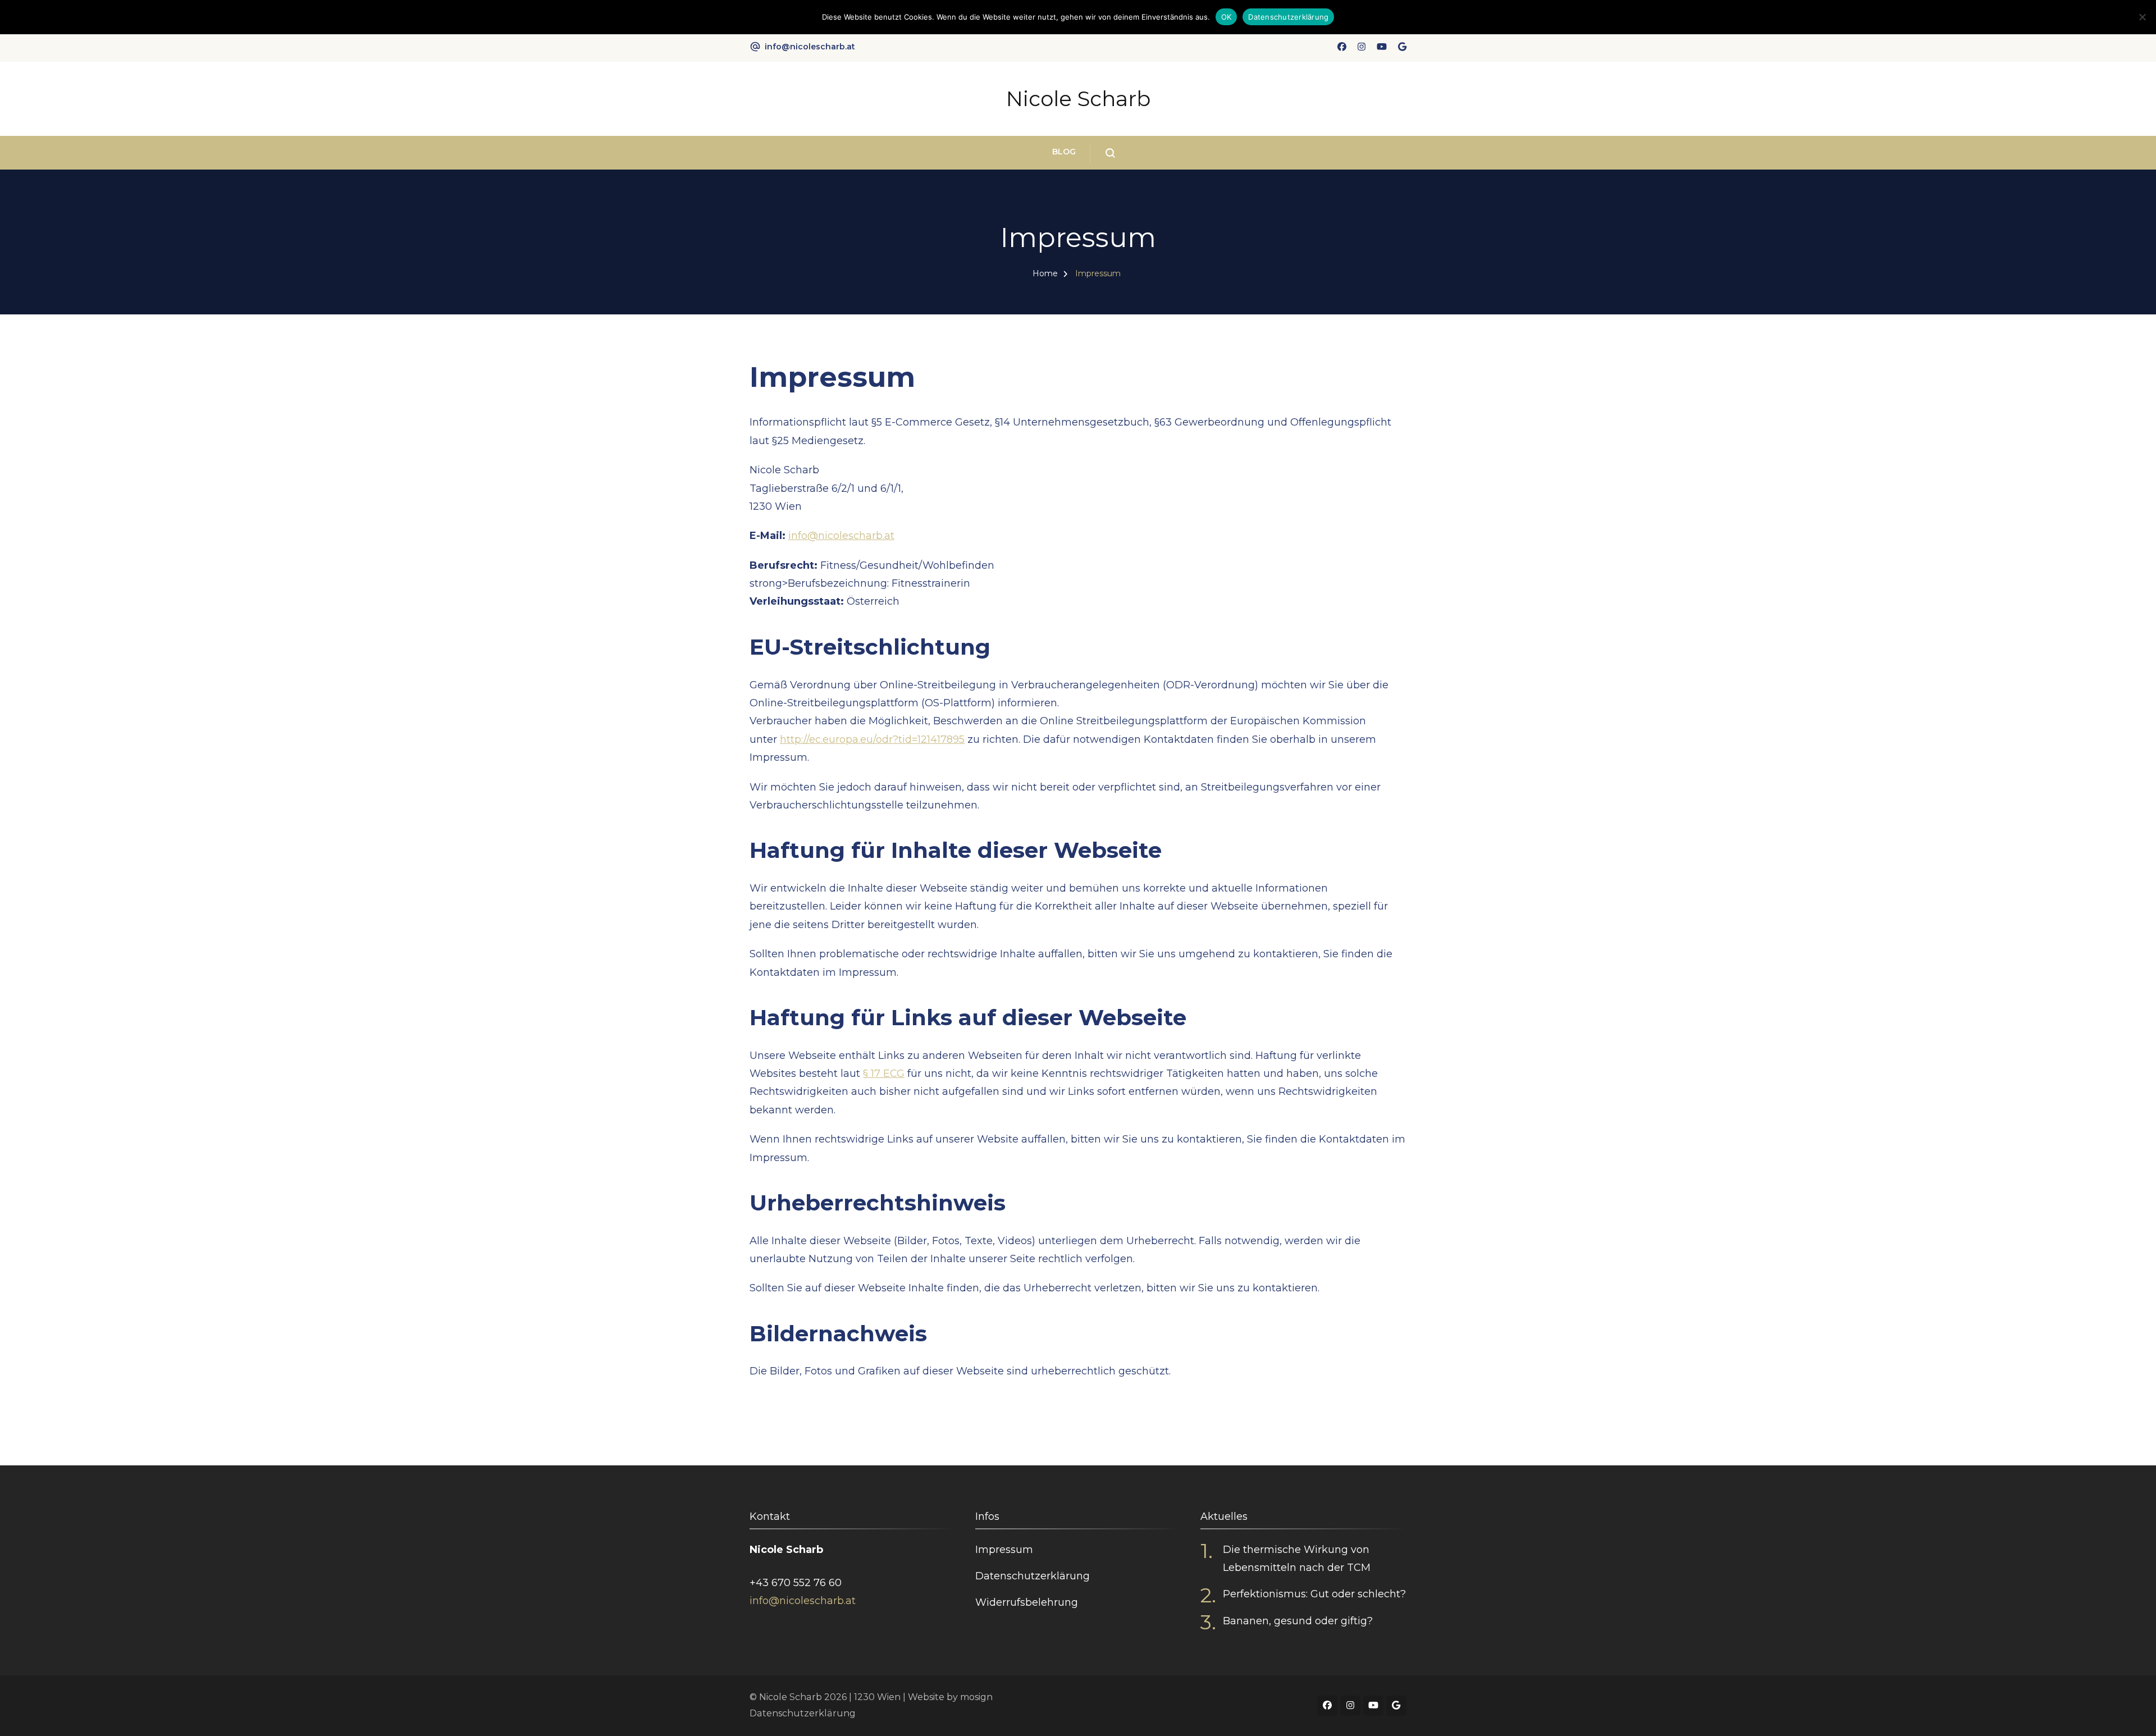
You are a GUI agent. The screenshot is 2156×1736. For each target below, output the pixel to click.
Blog (1064, 152)
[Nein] (2142, 17)
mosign (976, 1697)
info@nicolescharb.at (810, 47)
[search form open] (1102, 153)
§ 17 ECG (884, 1073)
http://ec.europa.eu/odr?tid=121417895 (872, 739)
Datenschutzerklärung (1033, 1576)
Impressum (1004, 1550)
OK (1227, 17)
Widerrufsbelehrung (1027, 1602)
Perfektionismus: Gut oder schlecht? (1314, 1594)
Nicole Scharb (1078, 99)
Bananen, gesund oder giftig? (1298, 1621)
